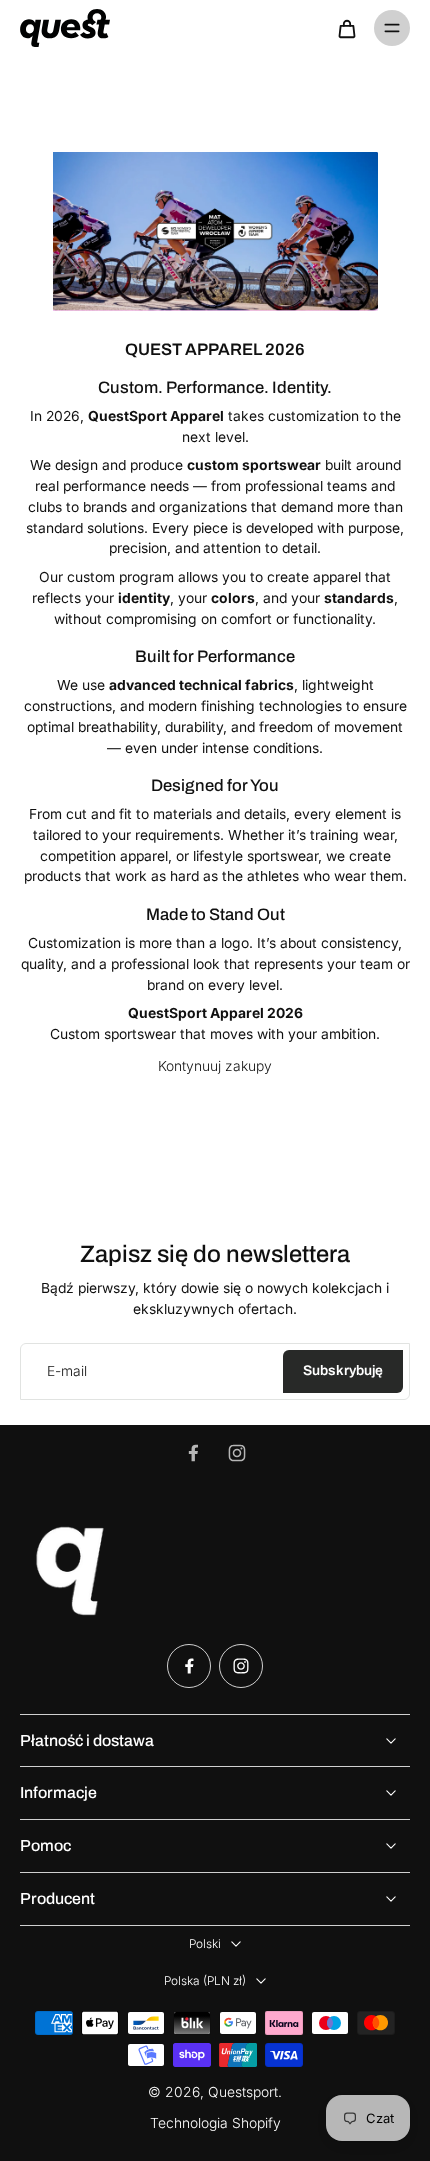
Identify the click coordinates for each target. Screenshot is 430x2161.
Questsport (243, 2092)
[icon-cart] (346, 28)
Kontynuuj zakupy (215, 1066)
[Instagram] (237, 1453)
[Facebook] (193, 1453)
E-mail (67, 1371)
